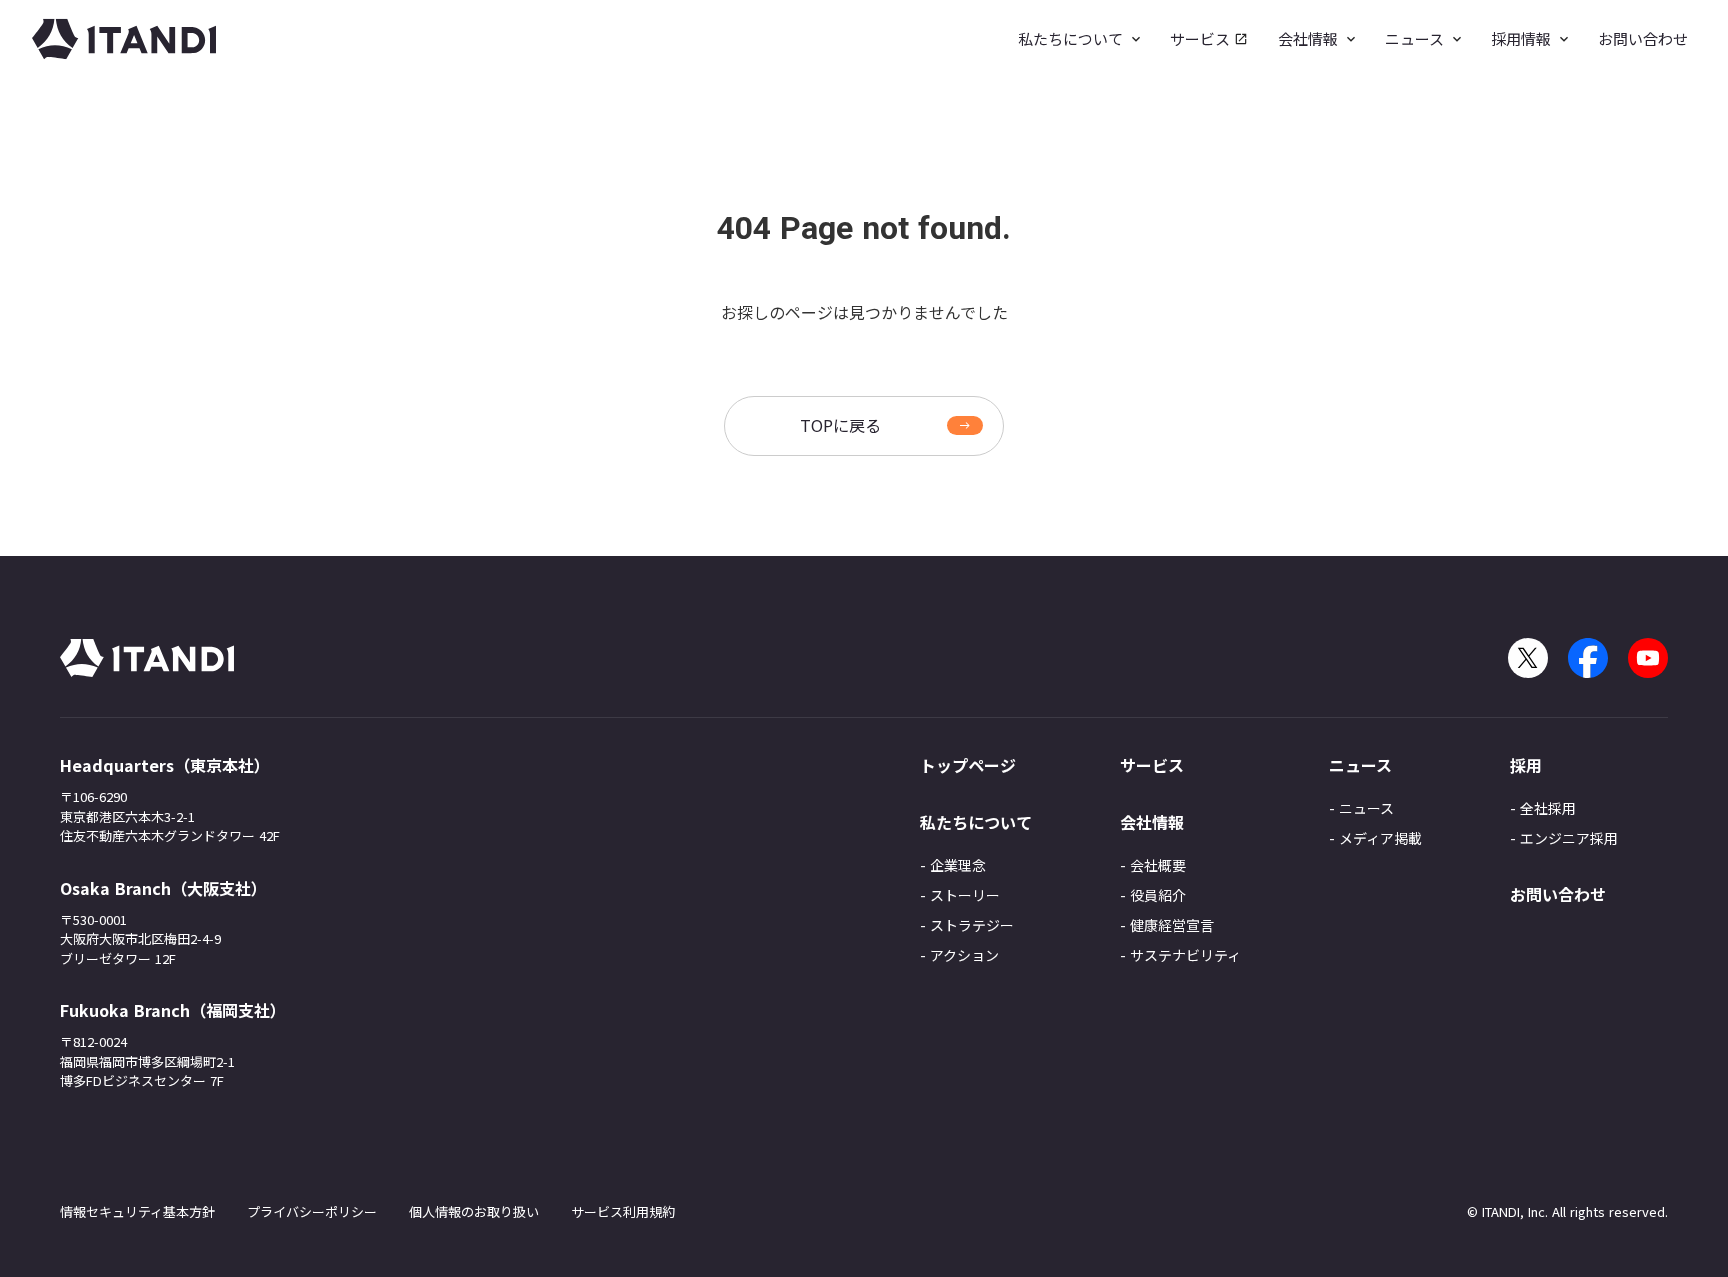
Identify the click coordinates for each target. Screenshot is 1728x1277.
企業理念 (958, 865)
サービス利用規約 (623, 1211)
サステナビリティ (1185, 955)
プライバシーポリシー (312, 1211)
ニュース (1366, 808)
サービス (1152, 765)
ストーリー (965, 895)
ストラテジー (972, 925)
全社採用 (1548, 808)
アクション (964, 955)
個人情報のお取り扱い (474, 1211)
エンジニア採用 (1569, 838)
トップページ (968, 765)
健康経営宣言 (1172, 925)
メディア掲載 (1380, 838)
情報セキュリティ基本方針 (137, 1211)
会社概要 (1158, 865)
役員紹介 (1158, 895)
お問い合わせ (1558, 894)
